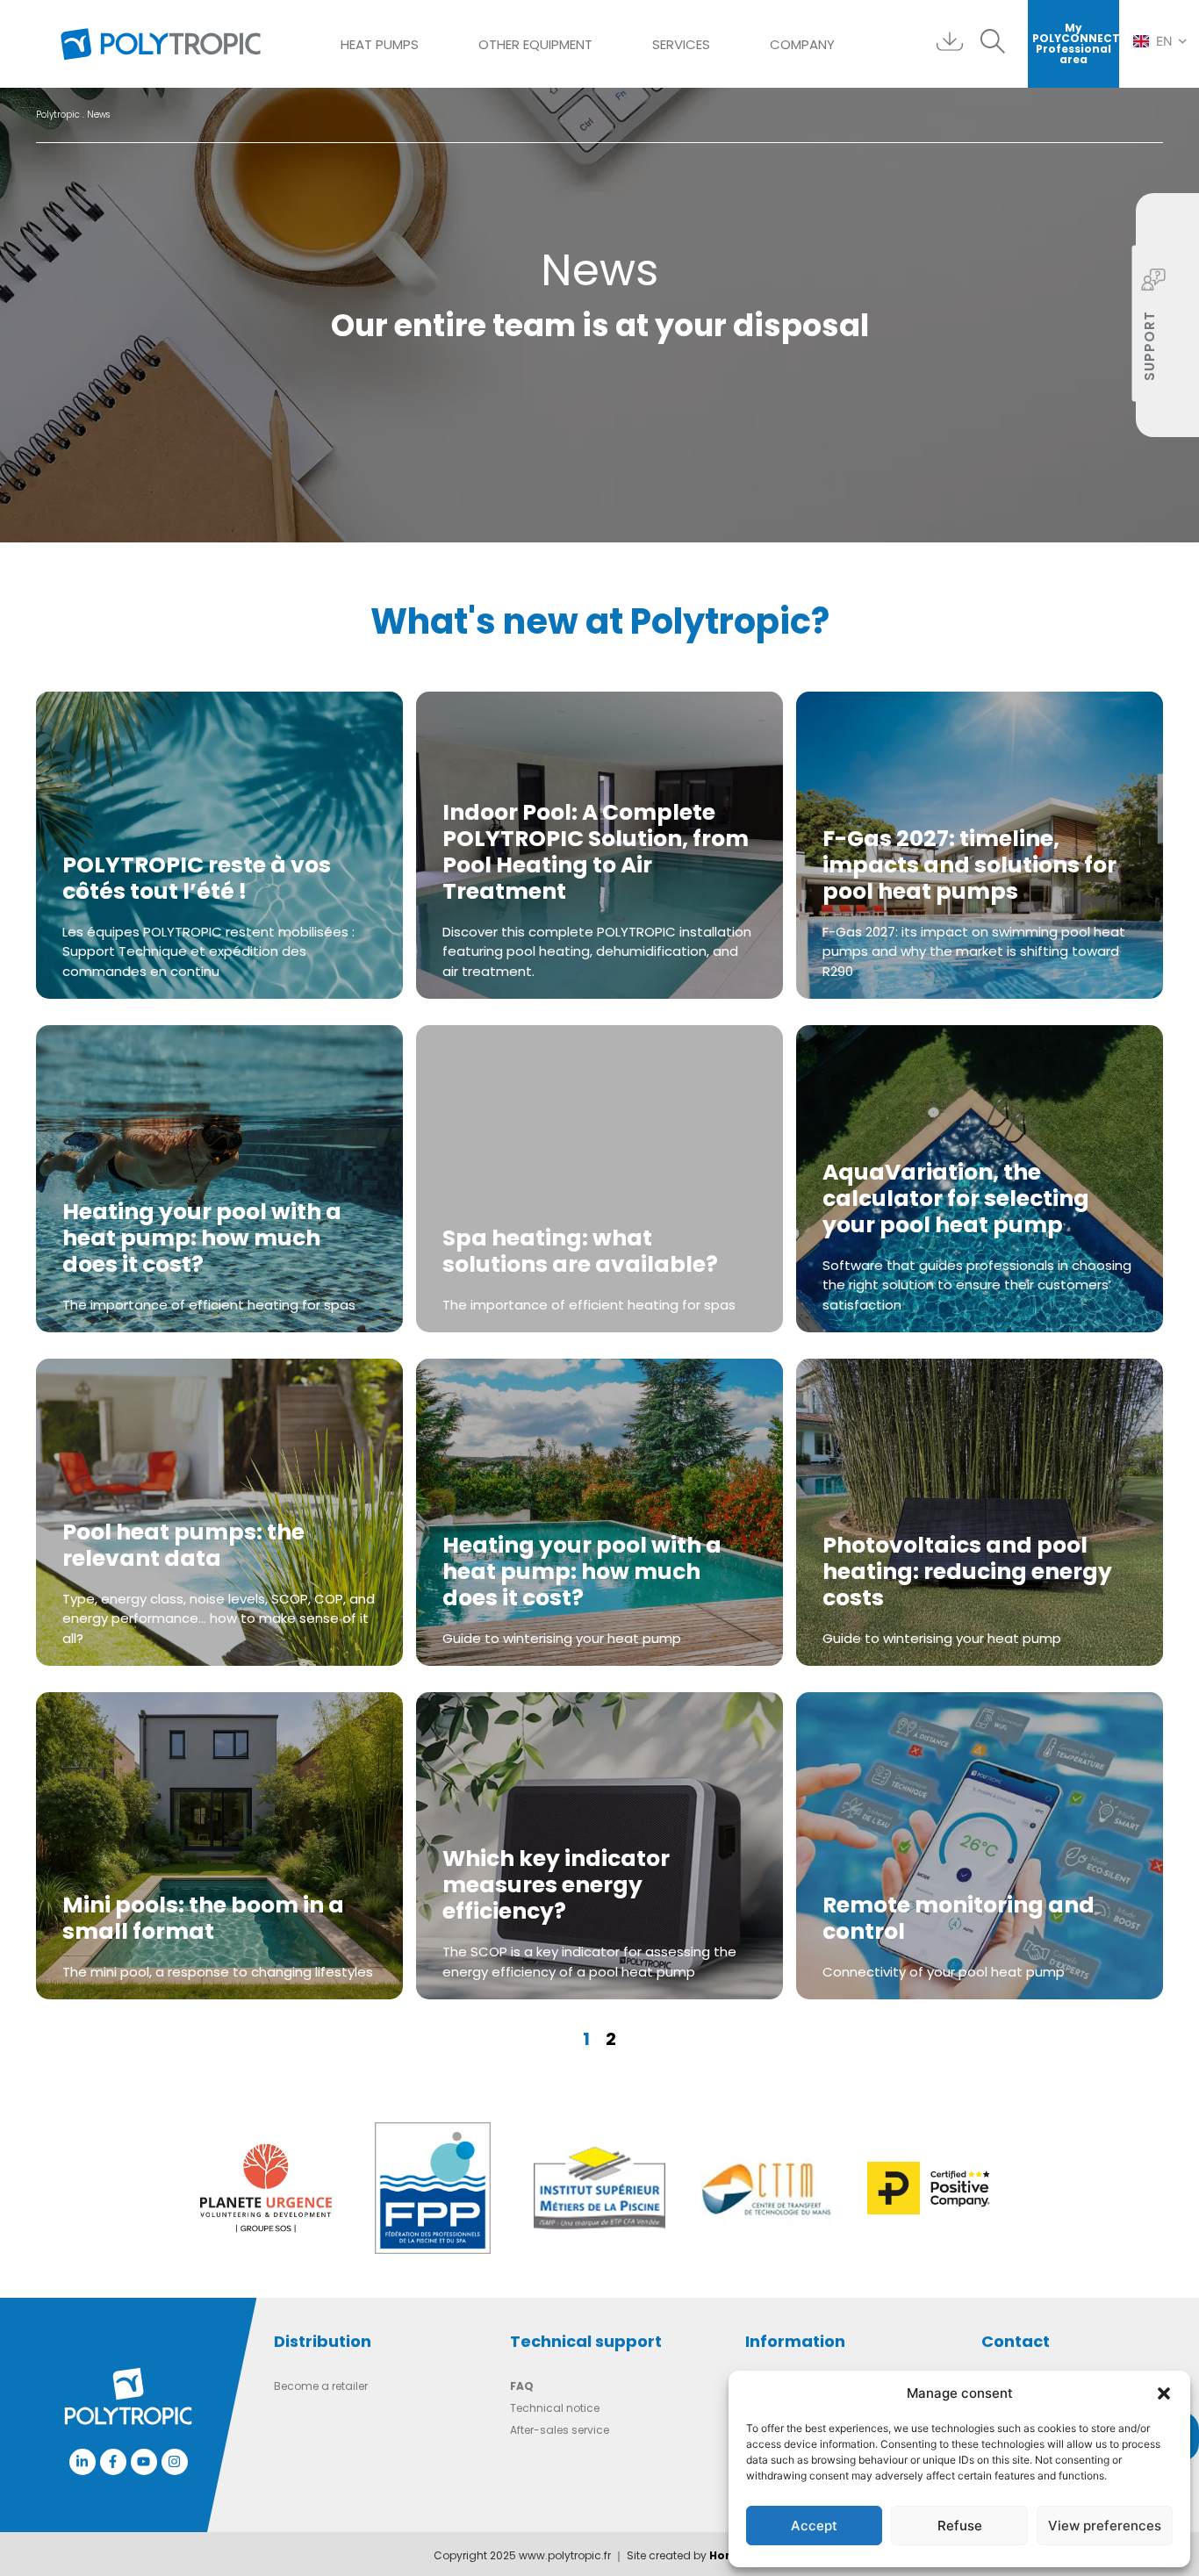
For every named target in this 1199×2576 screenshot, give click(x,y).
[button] (1164, 2393)
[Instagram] (175, 2462)
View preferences (1105, 2526)
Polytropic (58, 115)
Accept (814, 2526)
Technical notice (555, 2408)
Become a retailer (321, 2386)
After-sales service (560, 2430)
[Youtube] (144, 2462)
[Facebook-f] (113, 2462)
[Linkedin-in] (83, 2462)
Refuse (960, 2526)
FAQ (522, 2386)
